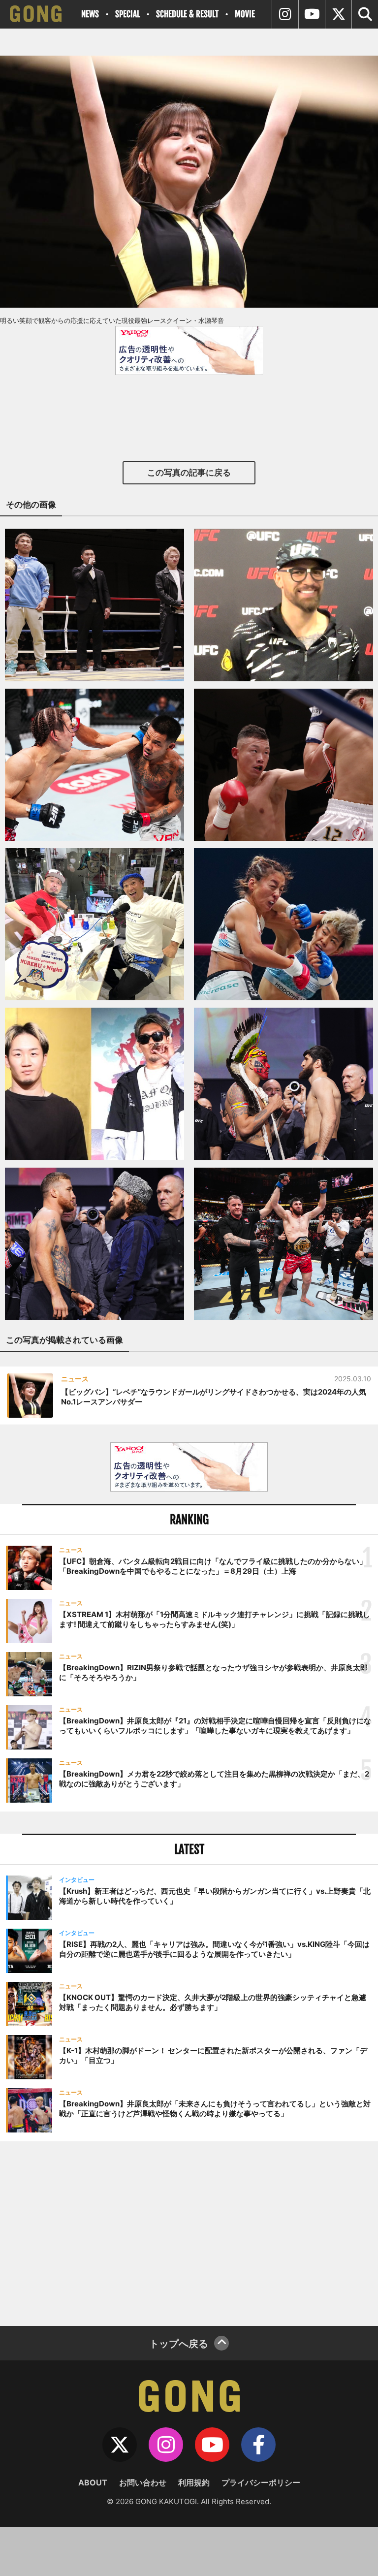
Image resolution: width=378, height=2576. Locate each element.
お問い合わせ (143, 2482)
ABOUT (93, 2482)
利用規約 (194, 2482)
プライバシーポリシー (261, 2482)
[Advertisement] (189, 2232)
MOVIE (245, 14)
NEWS (90, 14)
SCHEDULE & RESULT (187, 14)
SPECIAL (127, 14)
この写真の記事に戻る (189, 473)
